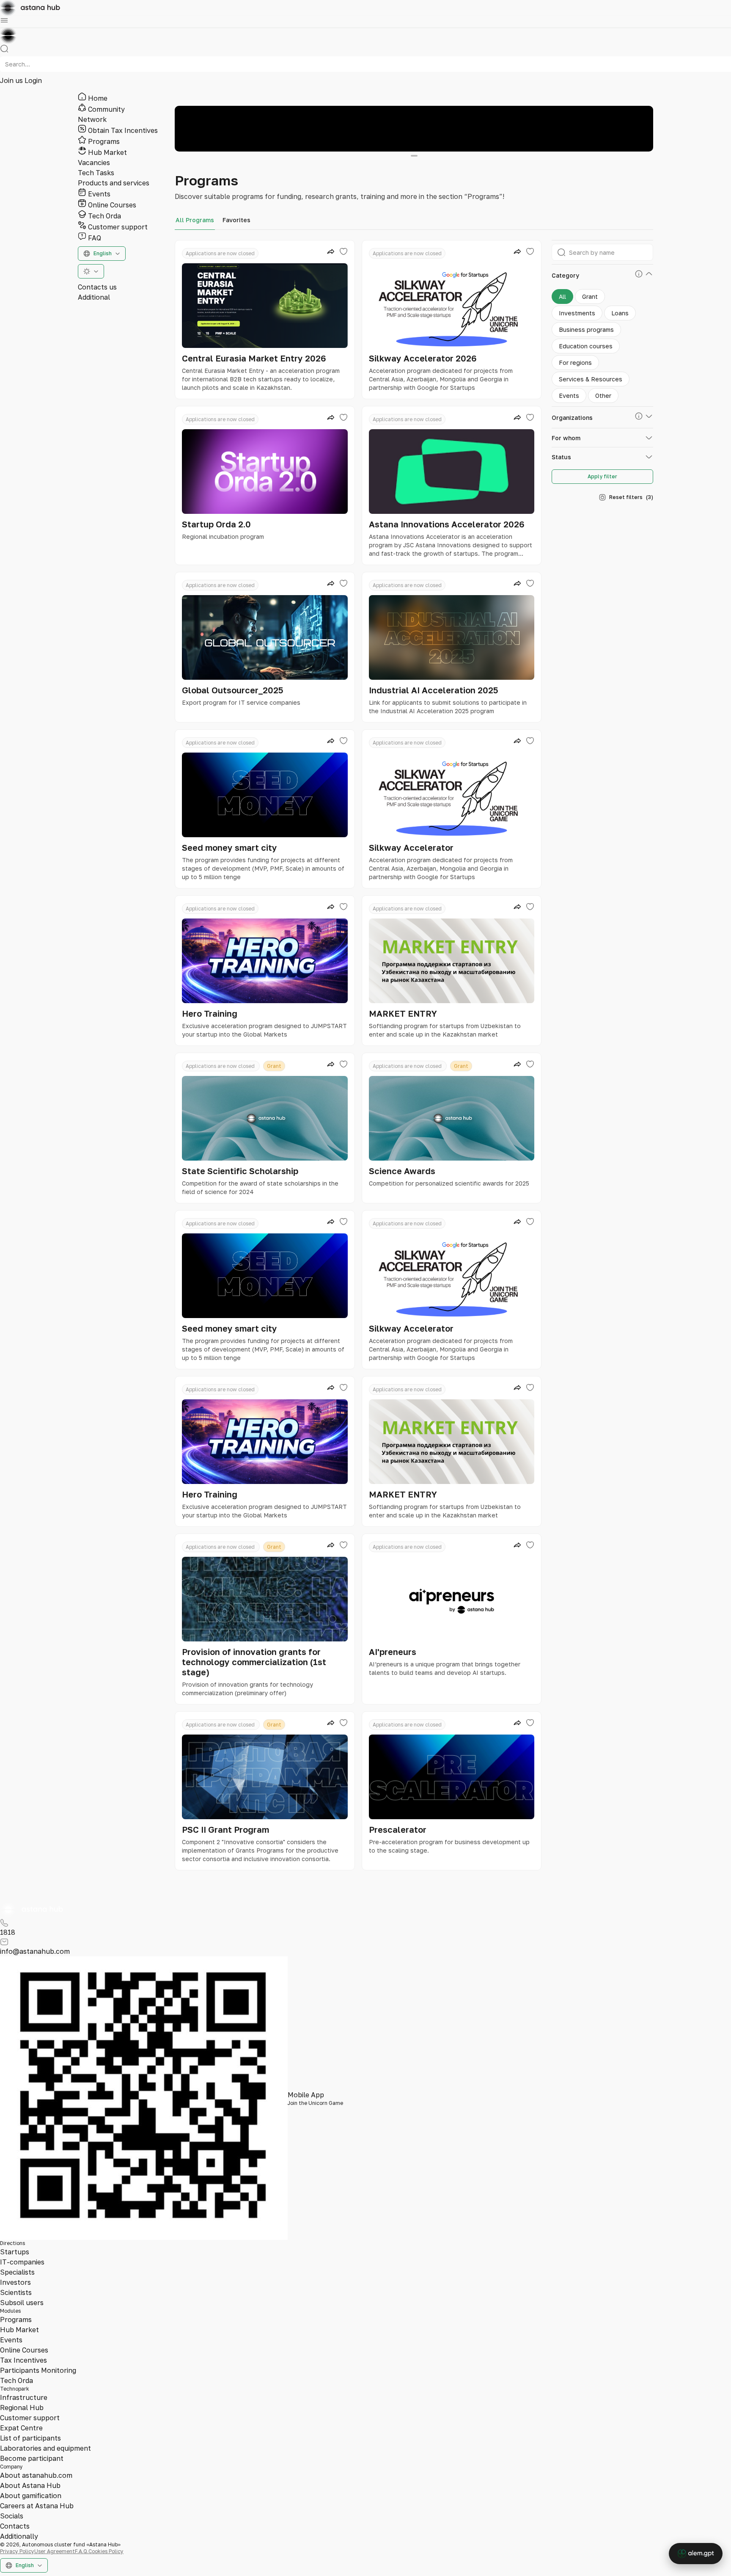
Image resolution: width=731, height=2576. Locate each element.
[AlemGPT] (696, 2554)
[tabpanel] (414, 129)
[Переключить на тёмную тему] (91, 271)
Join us (12, 80)
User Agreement (55, 2551)
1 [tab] (414, 156)
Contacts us (97, 287)
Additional (94, 297)
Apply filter (602, 476)
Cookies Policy (106, 2551)
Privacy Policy (17, 2551)
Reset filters (631, 497)
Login (33, 80)
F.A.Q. (82, 2551)
